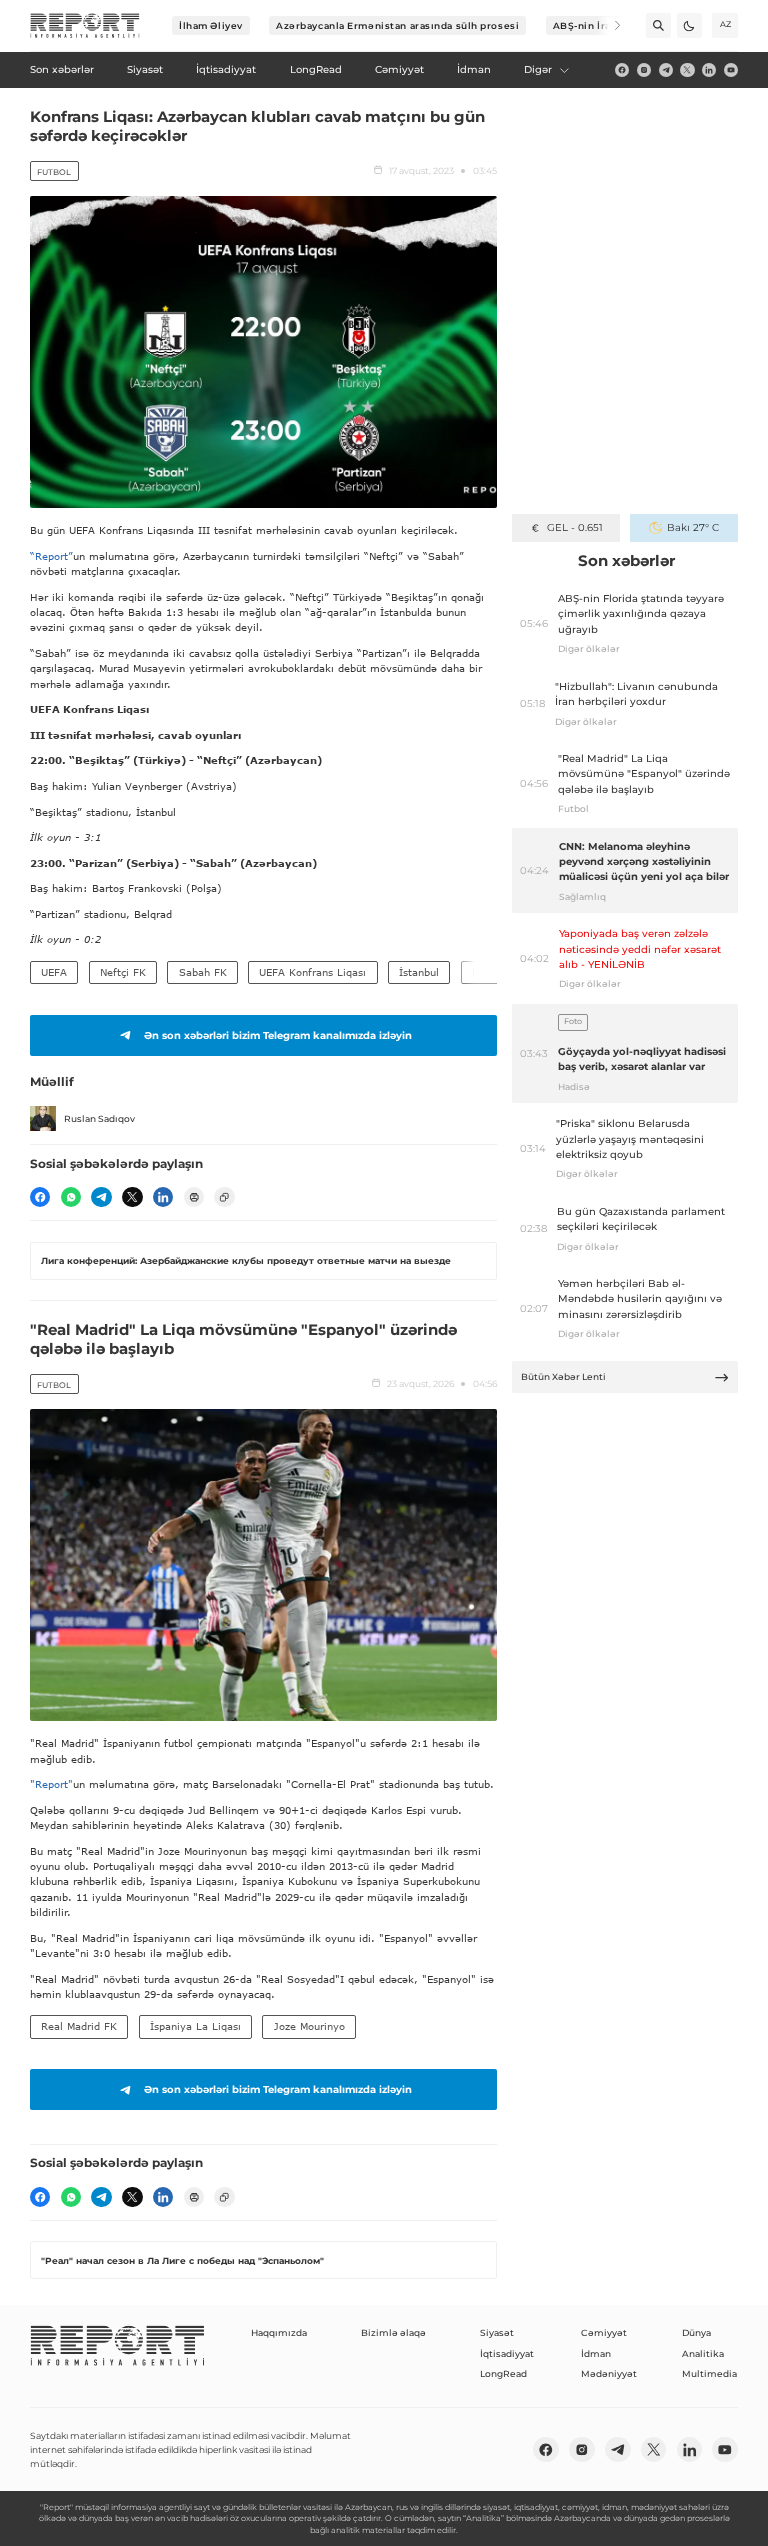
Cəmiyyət (604, 2332)
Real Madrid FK (79, 2026)
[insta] (644, 70)
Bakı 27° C (692, 527)
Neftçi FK (123, 972)
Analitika (703, 2353)
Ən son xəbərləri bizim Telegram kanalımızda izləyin (278, 1035)
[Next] (608, 25)
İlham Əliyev (211, 25)
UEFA (54, 972)
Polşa (485, 972)
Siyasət (497, 2332)
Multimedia (709, 2373)
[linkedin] (709, 70)
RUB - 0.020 (574, 527)
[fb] (622, 70)
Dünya (696, 2332)
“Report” (51, 556)
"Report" (51, 1784)
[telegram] (666, 70)
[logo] (85, 26)
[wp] (71, 1197)
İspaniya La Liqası (195, 2026)
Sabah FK (203, 972)
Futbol (54, 172)
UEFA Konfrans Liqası (312, 972)
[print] (194, 1197)
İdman (596, 2353)
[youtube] (731, 70)
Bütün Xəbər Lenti (563, 1376)
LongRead (503, 2373)
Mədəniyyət (609, 2373)
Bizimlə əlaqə (393, 2332)
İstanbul (419, 972)
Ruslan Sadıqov (99, 1118)
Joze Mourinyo (309, 2026)
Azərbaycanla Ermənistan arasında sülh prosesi (397, 25)
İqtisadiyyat (507, 2353)
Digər (538, 69)
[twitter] (687, 70)
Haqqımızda (279, 2332)
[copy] (224, 1197)
